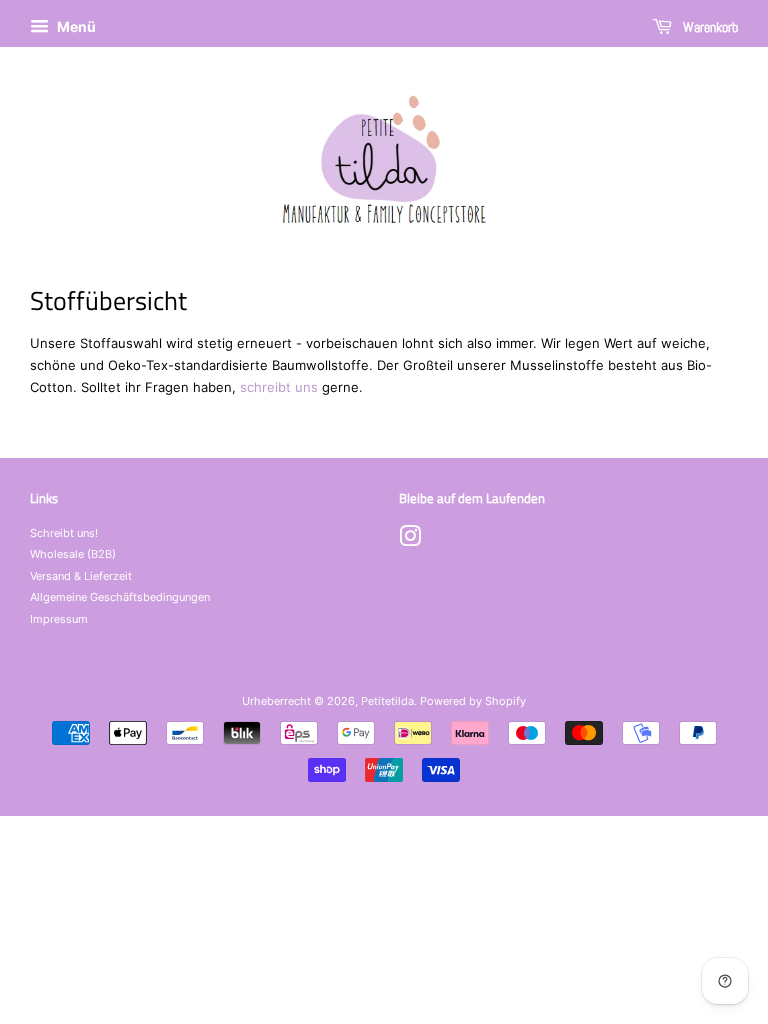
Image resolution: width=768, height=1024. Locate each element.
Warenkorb (709, 27)
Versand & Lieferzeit (81, 576)
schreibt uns (279, 387)
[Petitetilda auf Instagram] (410, 541)
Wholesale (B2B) (73, 554)
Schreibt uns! (64, 533)
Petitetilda (387, 701)
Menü (75, 26)
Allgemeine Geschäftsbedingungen (120, 597)
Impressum (59, 619)
